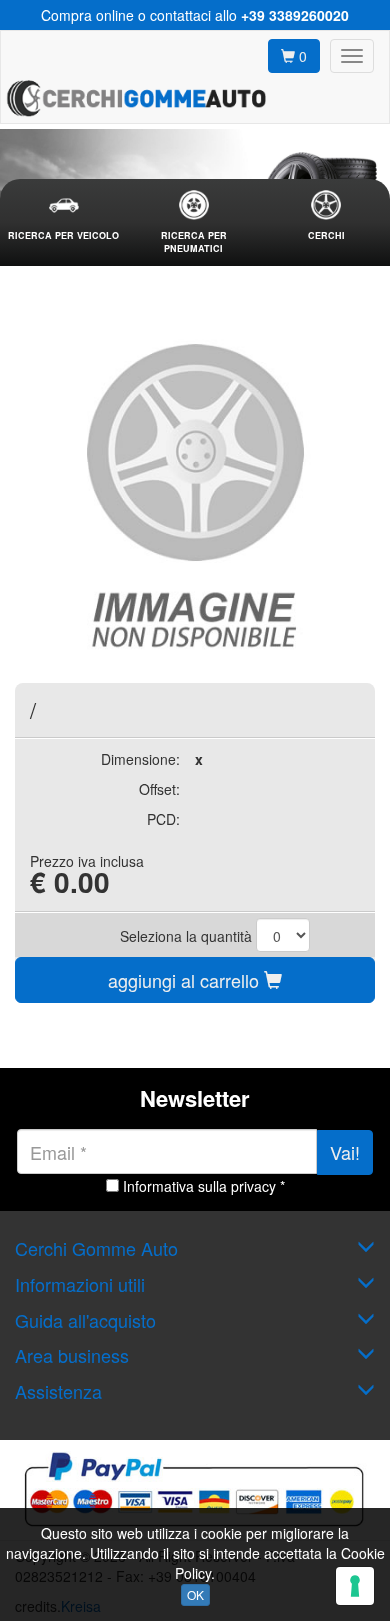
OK (195, 1594)
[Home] (136, 98)
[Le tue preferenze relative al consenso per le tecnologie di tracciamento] (355, 1586)
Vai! (345, 1152)
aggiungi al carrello (186, 980)
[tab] (64, 216)
